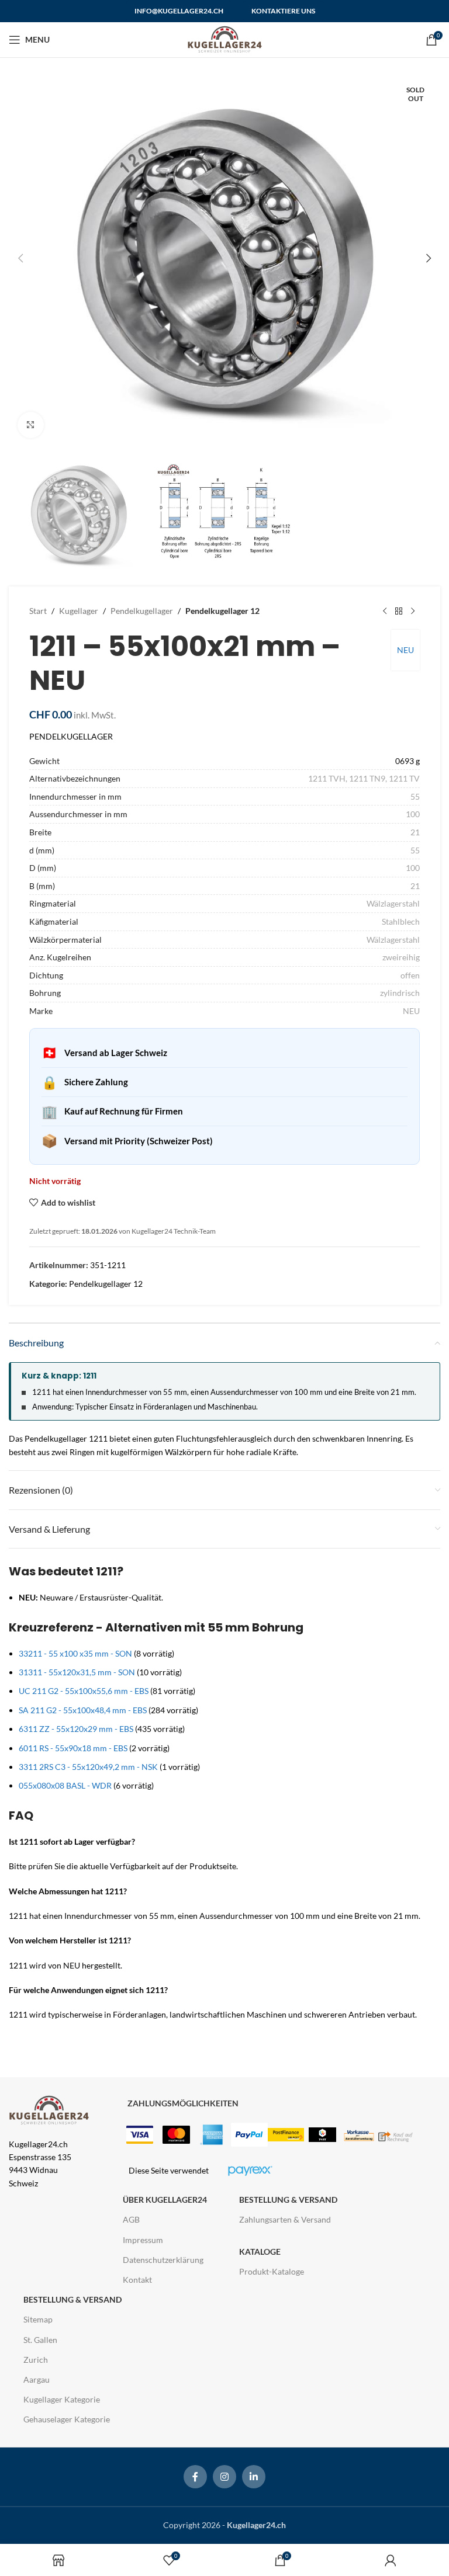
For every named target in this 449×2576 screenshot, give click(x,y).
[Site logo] (225, 39)
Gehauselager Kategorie (67, 2419)
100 (413, 814)
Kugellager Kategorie (62, 2399)
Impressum (143, 2240)
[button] (20, 258)
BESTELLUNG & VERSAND (288, 2200)
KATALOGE (260, 2252)
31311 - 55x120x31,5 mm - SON (77, 1672)
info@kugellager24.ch (179, 11)
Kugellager (79, 611)
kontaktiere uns (283, 11)
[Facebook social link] (195, 2477)
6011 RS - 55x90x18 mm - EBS (73, 1748)
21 (415, 832)
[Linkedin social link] (254, 2477)
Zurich (36, 2360)
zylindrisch (400, 993)
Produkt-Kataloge (272, 2271)
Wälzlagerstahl (393, 903)
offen (410, 975)
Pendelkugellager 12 (222, 611)
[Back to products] (399, 611)
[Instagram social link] (224, 2477)
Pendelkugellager (142, 611)
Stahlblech (401, 921)
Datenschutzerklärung (163, 2260)
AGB (131, 2219)
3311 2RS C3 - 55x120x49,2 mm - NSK (88, 1767)
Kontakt (137, 2280)
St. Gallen (40, 2340)
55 (415, 796)
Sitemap (38, 2319)
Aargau (37, 2379)
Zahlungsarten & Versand (285, 2219)
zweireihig (401, 957)
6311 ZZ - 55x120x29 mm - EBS (76, 1729)
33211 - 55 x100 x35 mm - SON (75, 1653)
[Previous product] (385, 611)
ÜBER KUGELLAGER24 (165, 2200)
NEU (405, 650)
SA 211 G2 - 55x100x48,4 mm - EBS (83, 1710)
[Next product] (413, 611)
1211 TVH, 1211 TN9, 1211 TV (364, 778)
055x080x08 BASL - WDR (65, 1785)
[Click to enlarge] (31, 425)
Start (38, 611)
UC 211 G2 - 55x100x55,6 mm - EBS (84, 1691)
